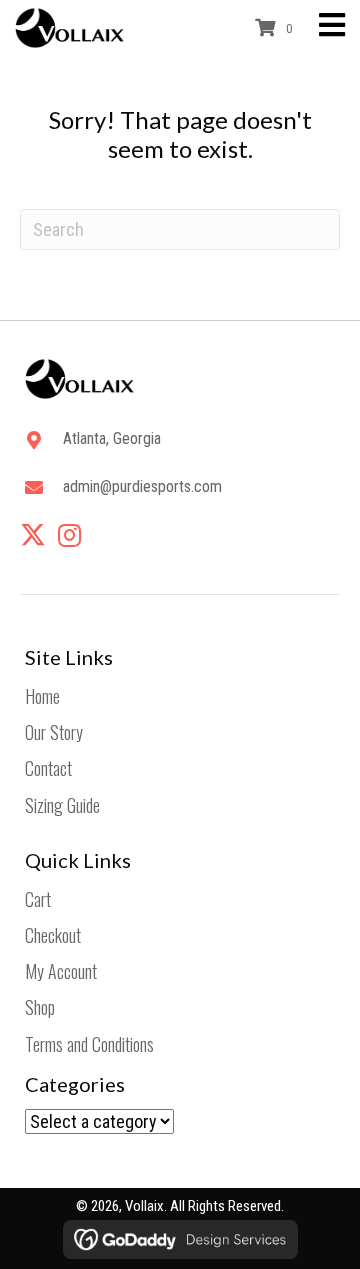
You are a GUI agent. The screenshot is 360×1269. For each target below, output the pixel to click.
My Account (61, 971)
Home (42, 696)
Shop (40, 1007)
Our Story (54, 732)
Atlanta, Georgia (112, 438)
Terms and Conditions (89, 1044)
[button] (33, 535)
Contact (48, 768)
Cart (38, 899)
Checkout (53, 935)
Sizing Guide (62, 805)
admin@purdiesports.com (142, 486)
